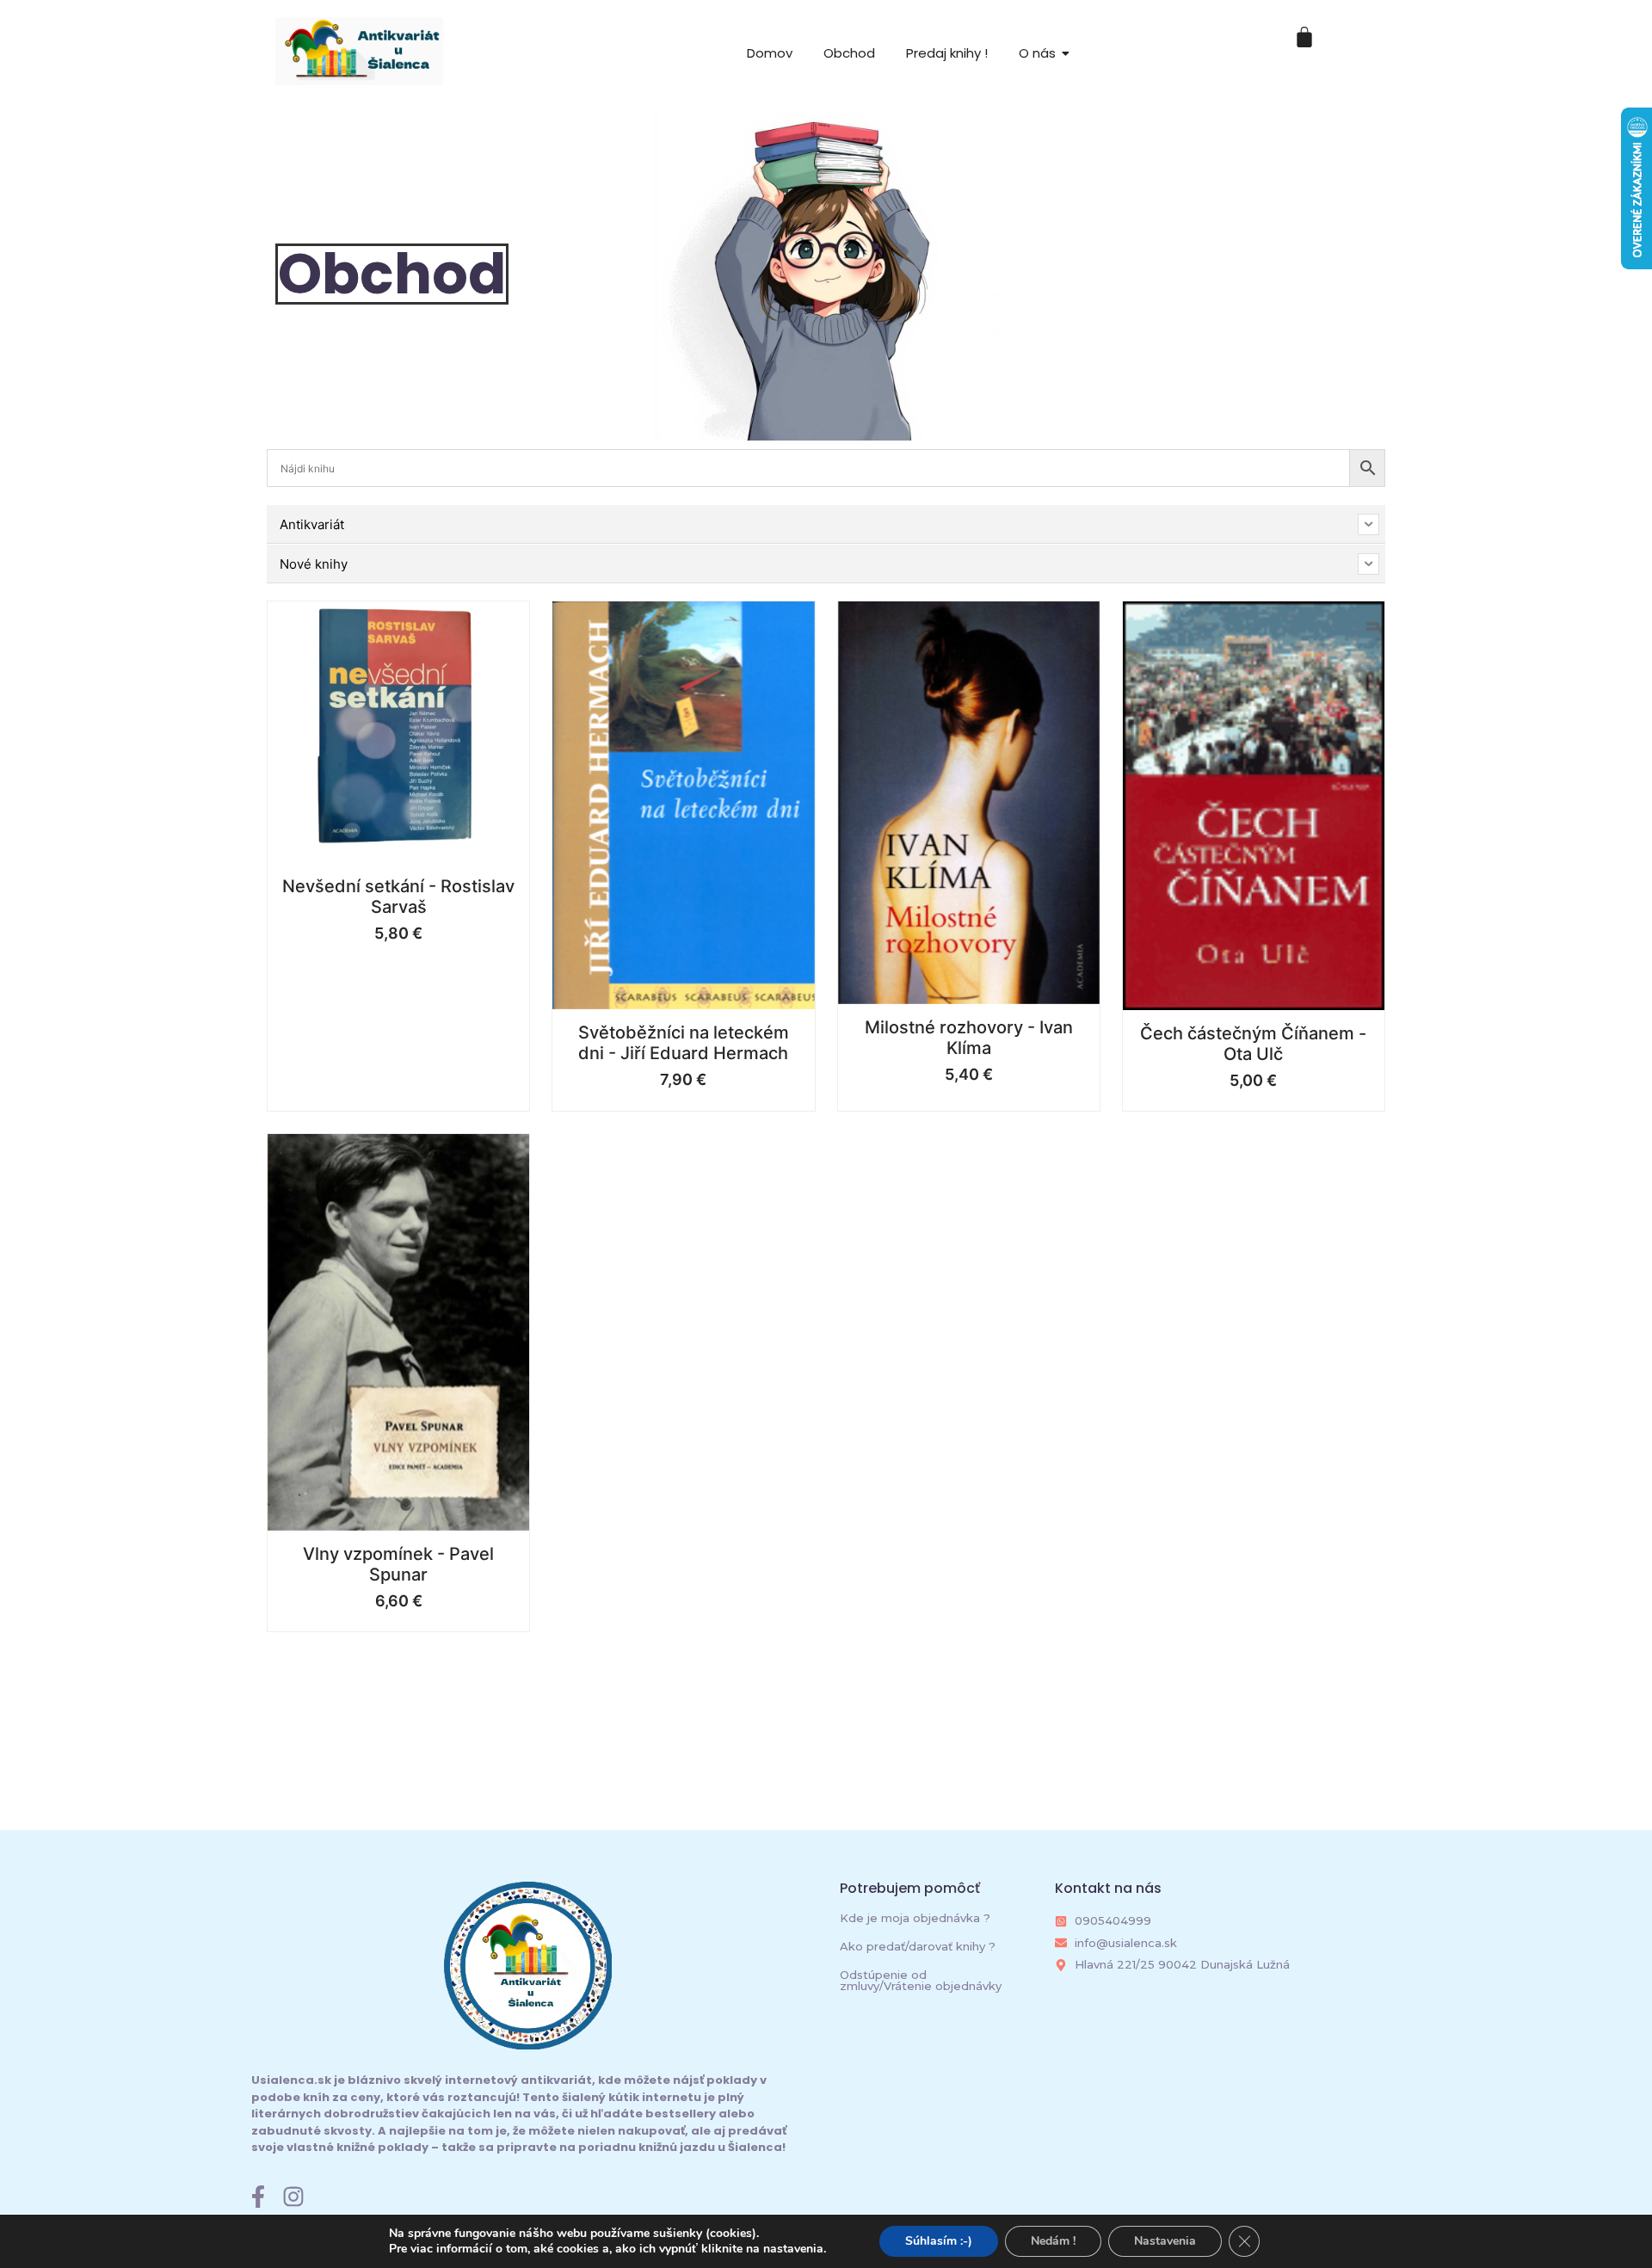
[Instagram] (293, 2197)
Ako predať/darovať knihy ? (918, 1946)
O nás (1037, 53)
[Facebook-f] (258, 2197)
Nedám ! (1053, 2241)
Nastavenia (1165, 2241)
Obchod (849, 53)
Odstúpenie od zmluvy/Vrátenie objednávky (921, 1980)
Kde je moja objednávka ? (915, 1918)
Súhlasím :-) (939, 2241)
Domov (770, 53)
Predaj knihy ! (947, 53)
